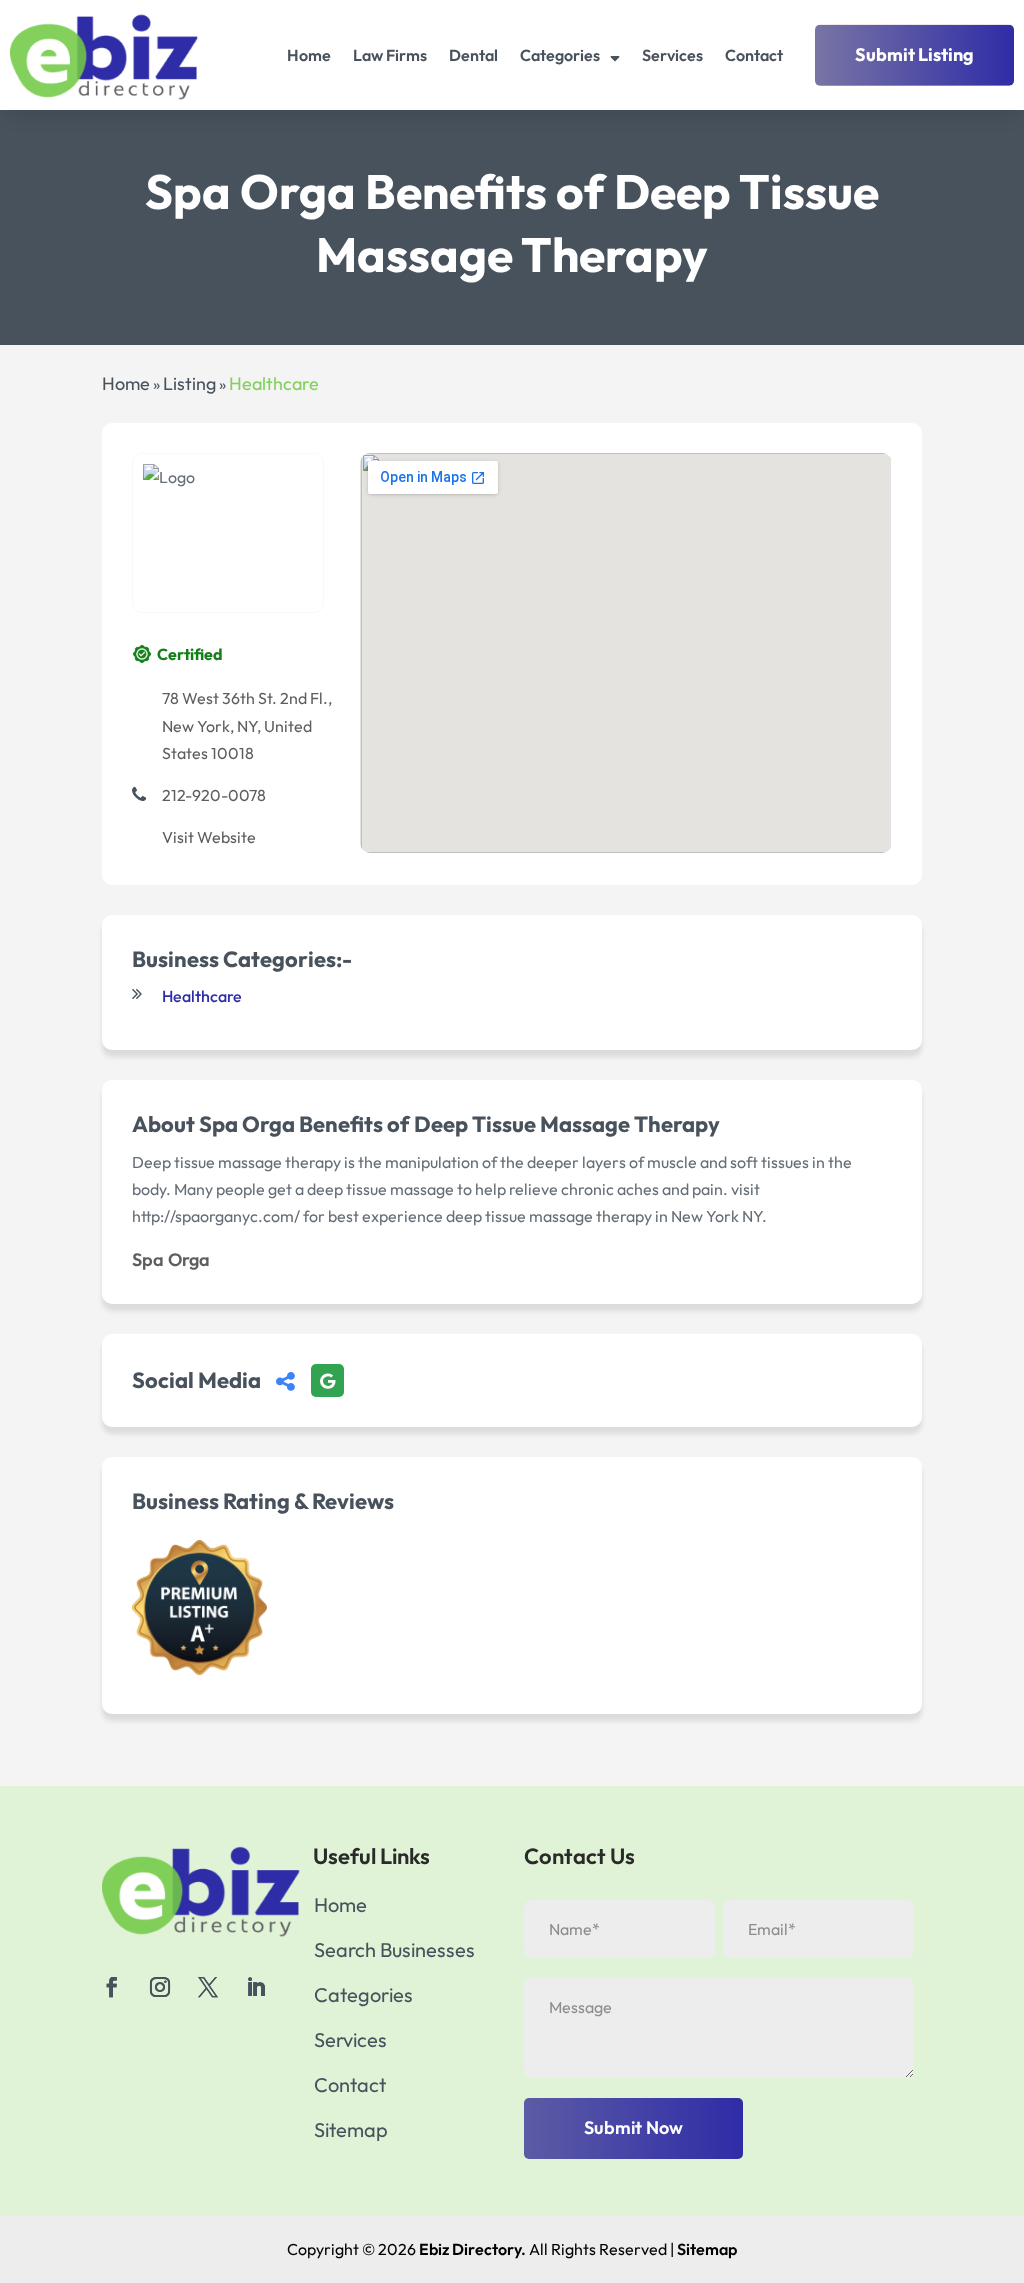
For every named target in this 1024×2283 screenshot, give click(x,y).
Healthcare (274, 383)
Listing (189, 383)
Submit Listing (914, 54)
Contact (754, 55)
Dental (473, 55)
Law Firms (390, 55)
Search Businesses (394, 1952)
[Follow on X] (208, 1987)
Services (672, 55)
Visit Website (209, 837)
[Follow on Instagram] (160, 1987)
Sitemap (351, 2132)
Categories (560, 55)
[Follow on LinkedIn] (256, 1987)
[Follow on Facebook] (112, 1987)
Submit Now (633, 2127)
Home (309, 55)
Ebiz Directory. (472, 2249)
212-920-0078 (214, 795)
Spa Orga (171, 1259)
